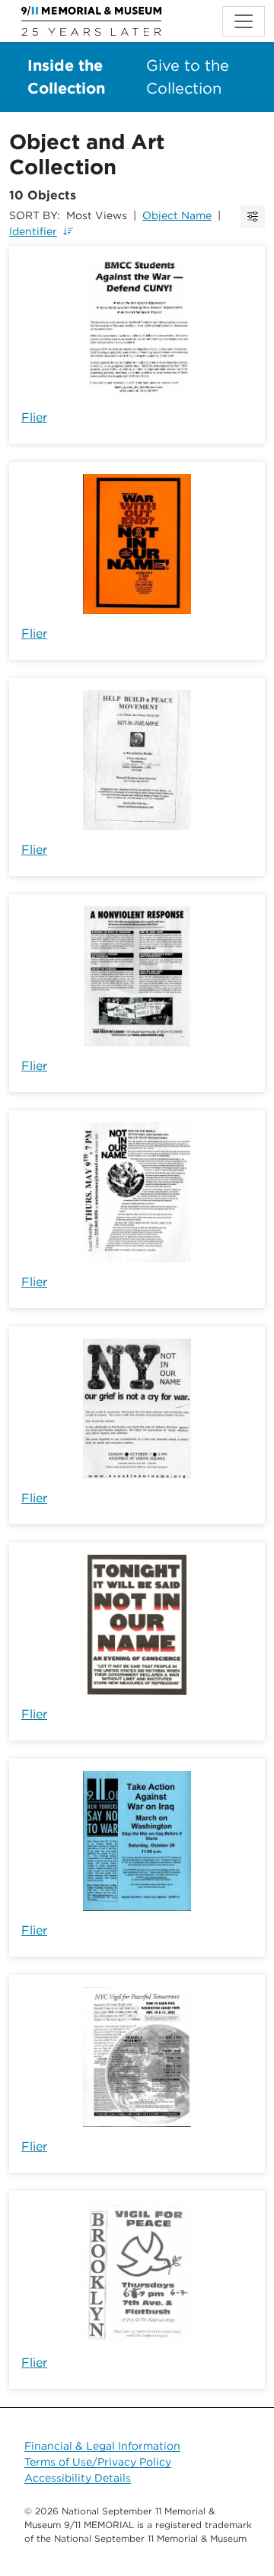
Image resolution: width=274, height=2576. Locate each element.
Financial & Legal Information (102, 2446)
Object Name (177, 215)
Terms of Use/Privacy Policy (98, 2462)
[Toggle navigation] (244, 21)
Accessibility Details (78, 2478)
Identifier (33, 231)
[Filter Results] (253, 217)
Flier (34, 417)
